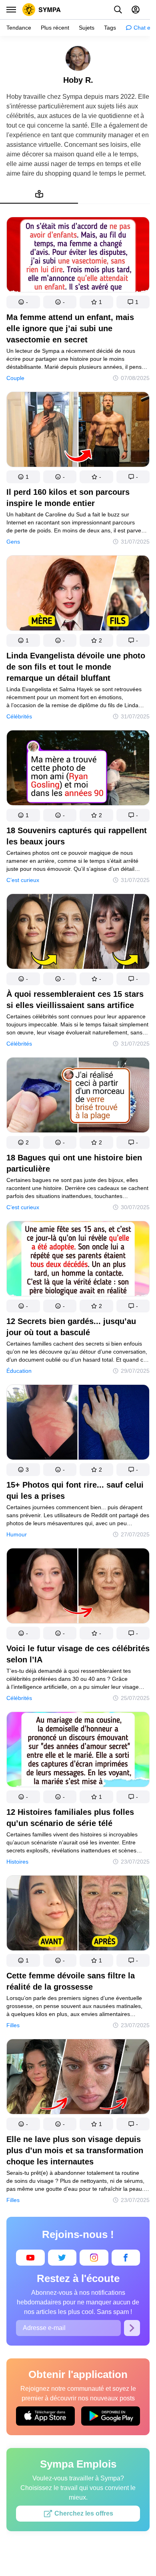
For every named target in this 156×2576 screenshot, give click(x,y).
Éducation (19, 1371)
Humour (17, 1534)
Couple (15, 378)
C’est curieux (23, 880)
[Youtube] (30, 2258)
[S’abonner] (132, 2328)
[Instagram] (94, 2258)
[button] (23, 302)
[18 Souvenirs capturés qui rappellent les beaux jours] (78, 769)
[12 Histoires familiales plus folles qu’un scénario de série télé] (78, 1751)
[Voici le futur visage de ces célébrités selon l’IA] (78, 1587)
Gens (13, 542)
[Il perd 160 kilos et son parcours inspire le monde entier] (78, 431)
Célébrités (19, 716)
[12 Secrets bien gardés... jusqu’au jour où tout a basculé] (78, 1260)
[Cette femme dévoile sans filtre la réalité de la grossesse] (78, 1915)
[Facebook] (126, 2258)
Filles (13, 2025)
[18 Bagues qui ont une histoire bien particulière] (78, 1097)
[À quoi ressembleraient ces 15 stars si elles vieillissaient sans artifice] (78, 933)
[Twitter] (62, 2258)
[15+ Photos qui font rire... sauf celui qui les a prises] (78, 1424)
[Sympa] (42, 10)
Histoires (17, 1862)
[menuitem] (39, 194)
